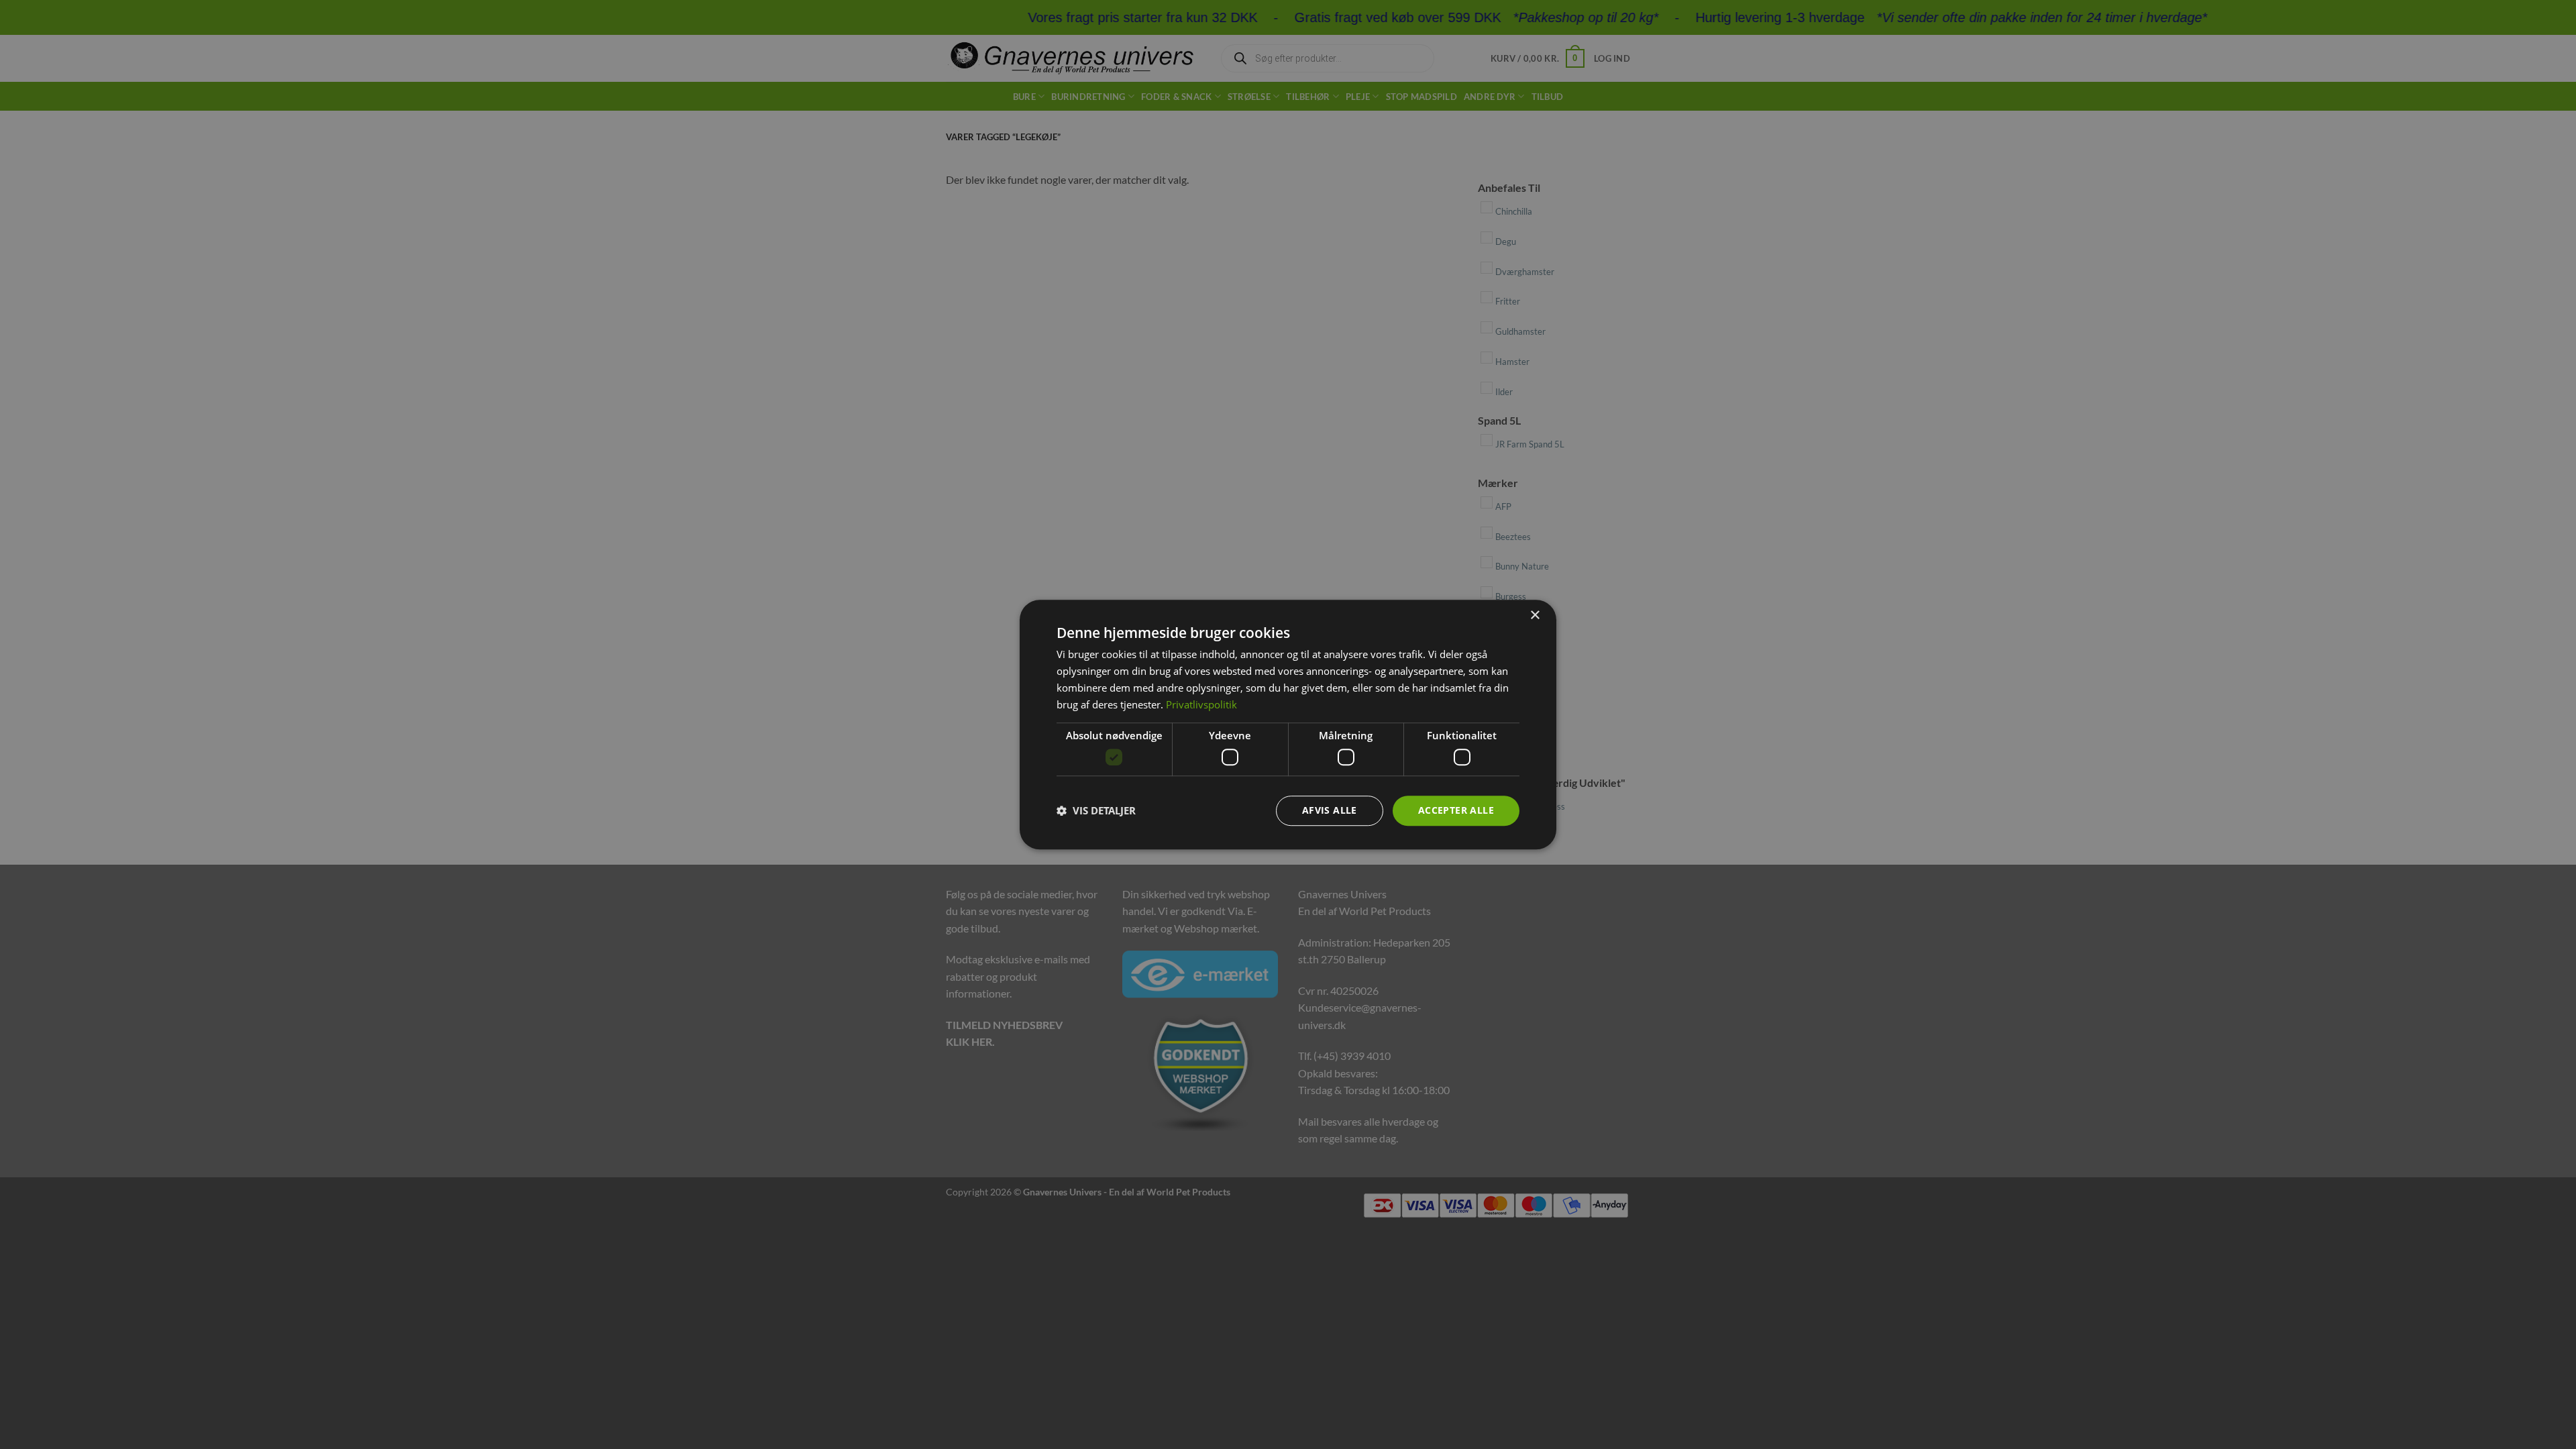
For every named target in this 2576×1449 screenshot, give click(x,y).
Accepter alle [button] (1456, 810)
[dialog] (1288, 724)
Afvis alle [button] (1330, 810)
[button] (1096, 810)
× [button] (1535, 615)
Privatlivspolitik (1201, 704)
